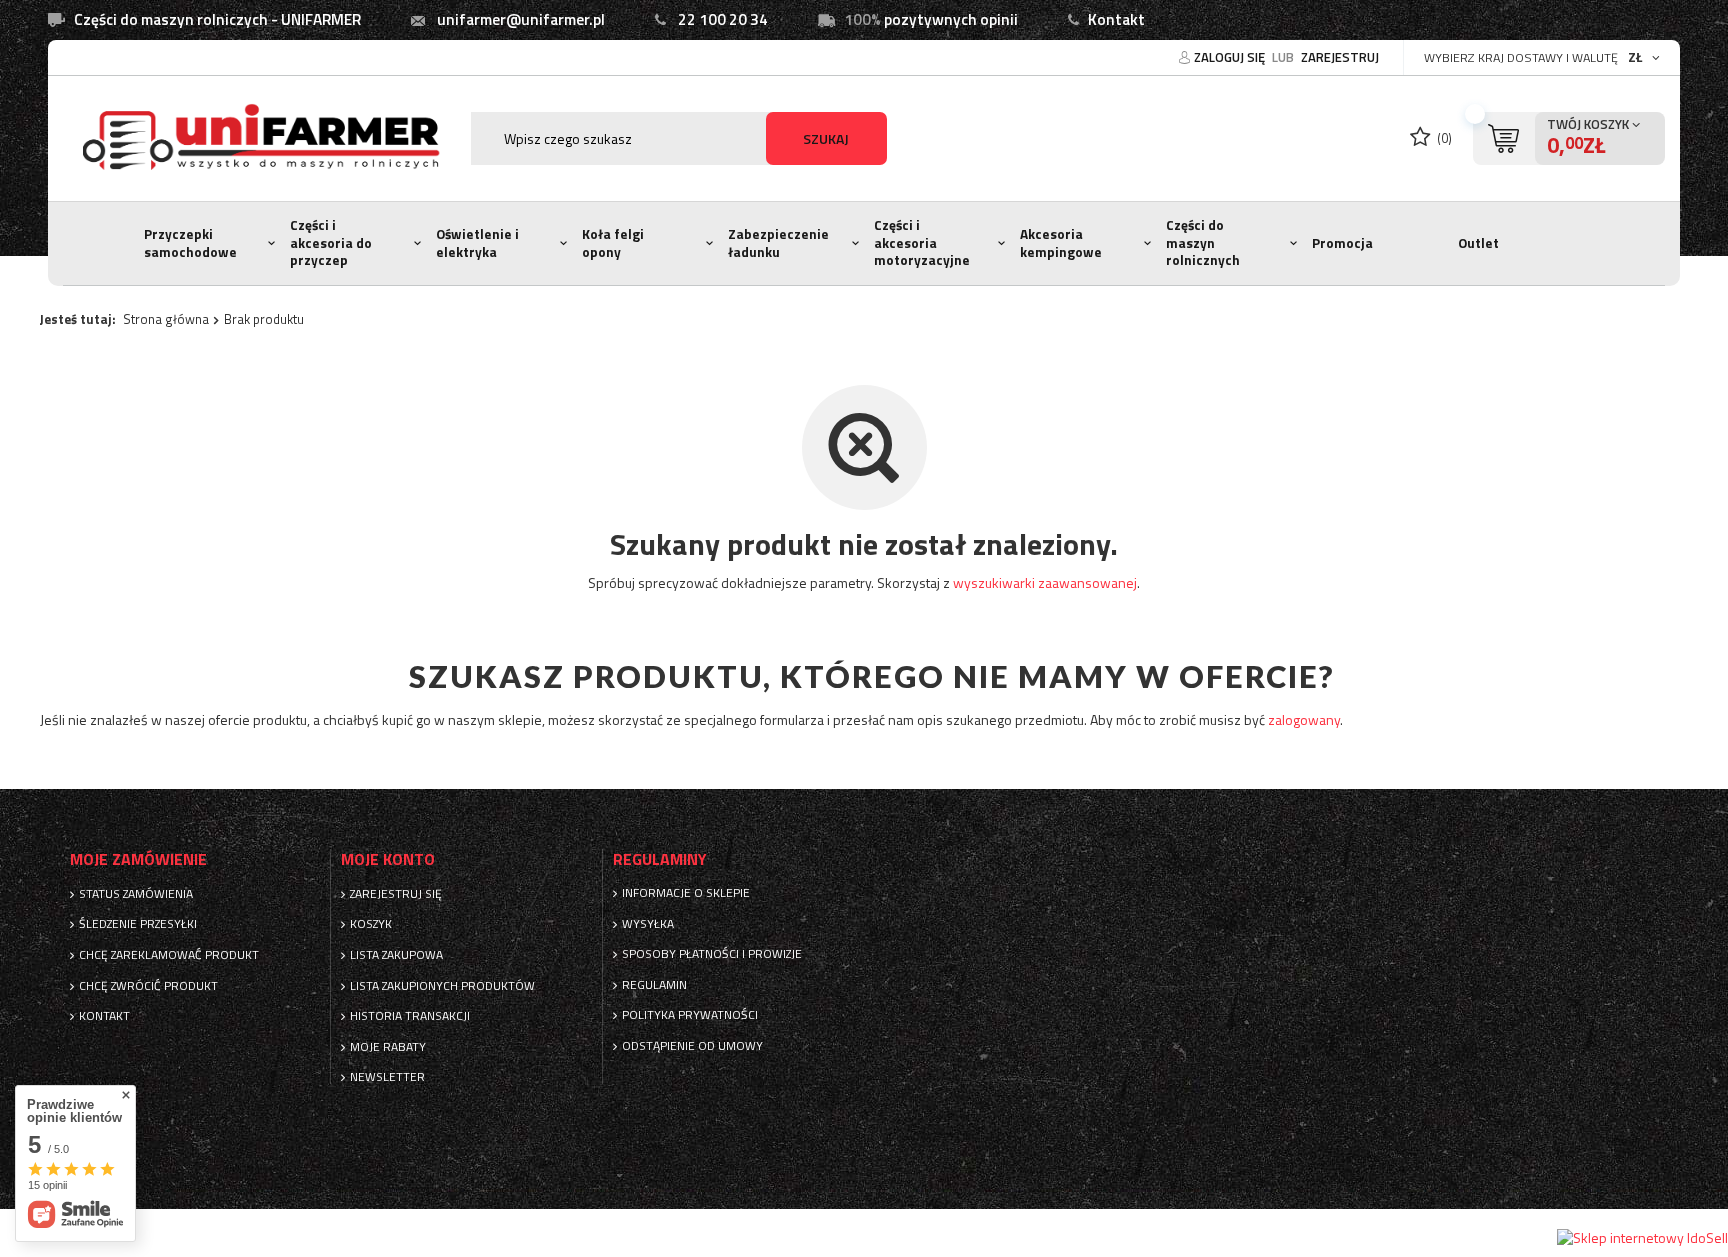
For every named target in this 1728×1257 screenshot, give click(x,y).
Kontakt (1116, 19)
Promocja (1342, 243)
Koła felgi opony (613, 243)
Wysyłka (648, 924)
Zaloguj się (1231, 57)
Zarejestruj (1340, 57)
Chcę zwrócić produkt (148, 986)
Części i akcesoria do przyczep (331, 242)
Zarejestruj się (396, 894)
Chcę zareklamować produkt (169, 955)
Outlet (1478, 243)
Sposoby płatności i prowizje (712, 954)
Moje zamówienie (138, 859)
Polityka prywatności (690, 1015)
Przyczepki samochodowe (190, 243)
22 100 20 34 (723, 19)
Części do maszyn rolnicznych (1203, 242)
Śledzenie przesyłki (138, 924)
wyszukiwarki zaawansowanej (1045, 582)
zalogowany (1304, 719)
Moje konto (388, 859)
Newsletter (387, 1077)
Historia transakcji (410, 1016)
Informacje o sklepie (686, 893)
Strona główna (166, 319)
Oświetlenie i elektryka (477, 243)
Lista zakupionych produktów (442, 986)
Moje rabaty (388, 1047)
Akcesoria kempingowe (1061, 243)
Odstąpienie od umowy (692, 1046)
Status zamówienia (136, 894)
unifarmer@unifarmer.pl (521, 19)
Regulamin (654, 985)
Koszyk (371, 924)
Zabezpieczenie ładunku (778, 243)
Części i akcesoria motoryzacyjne (922, 242)
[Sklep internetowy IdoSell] (1642, 1238)
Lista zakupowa (396, 955)
